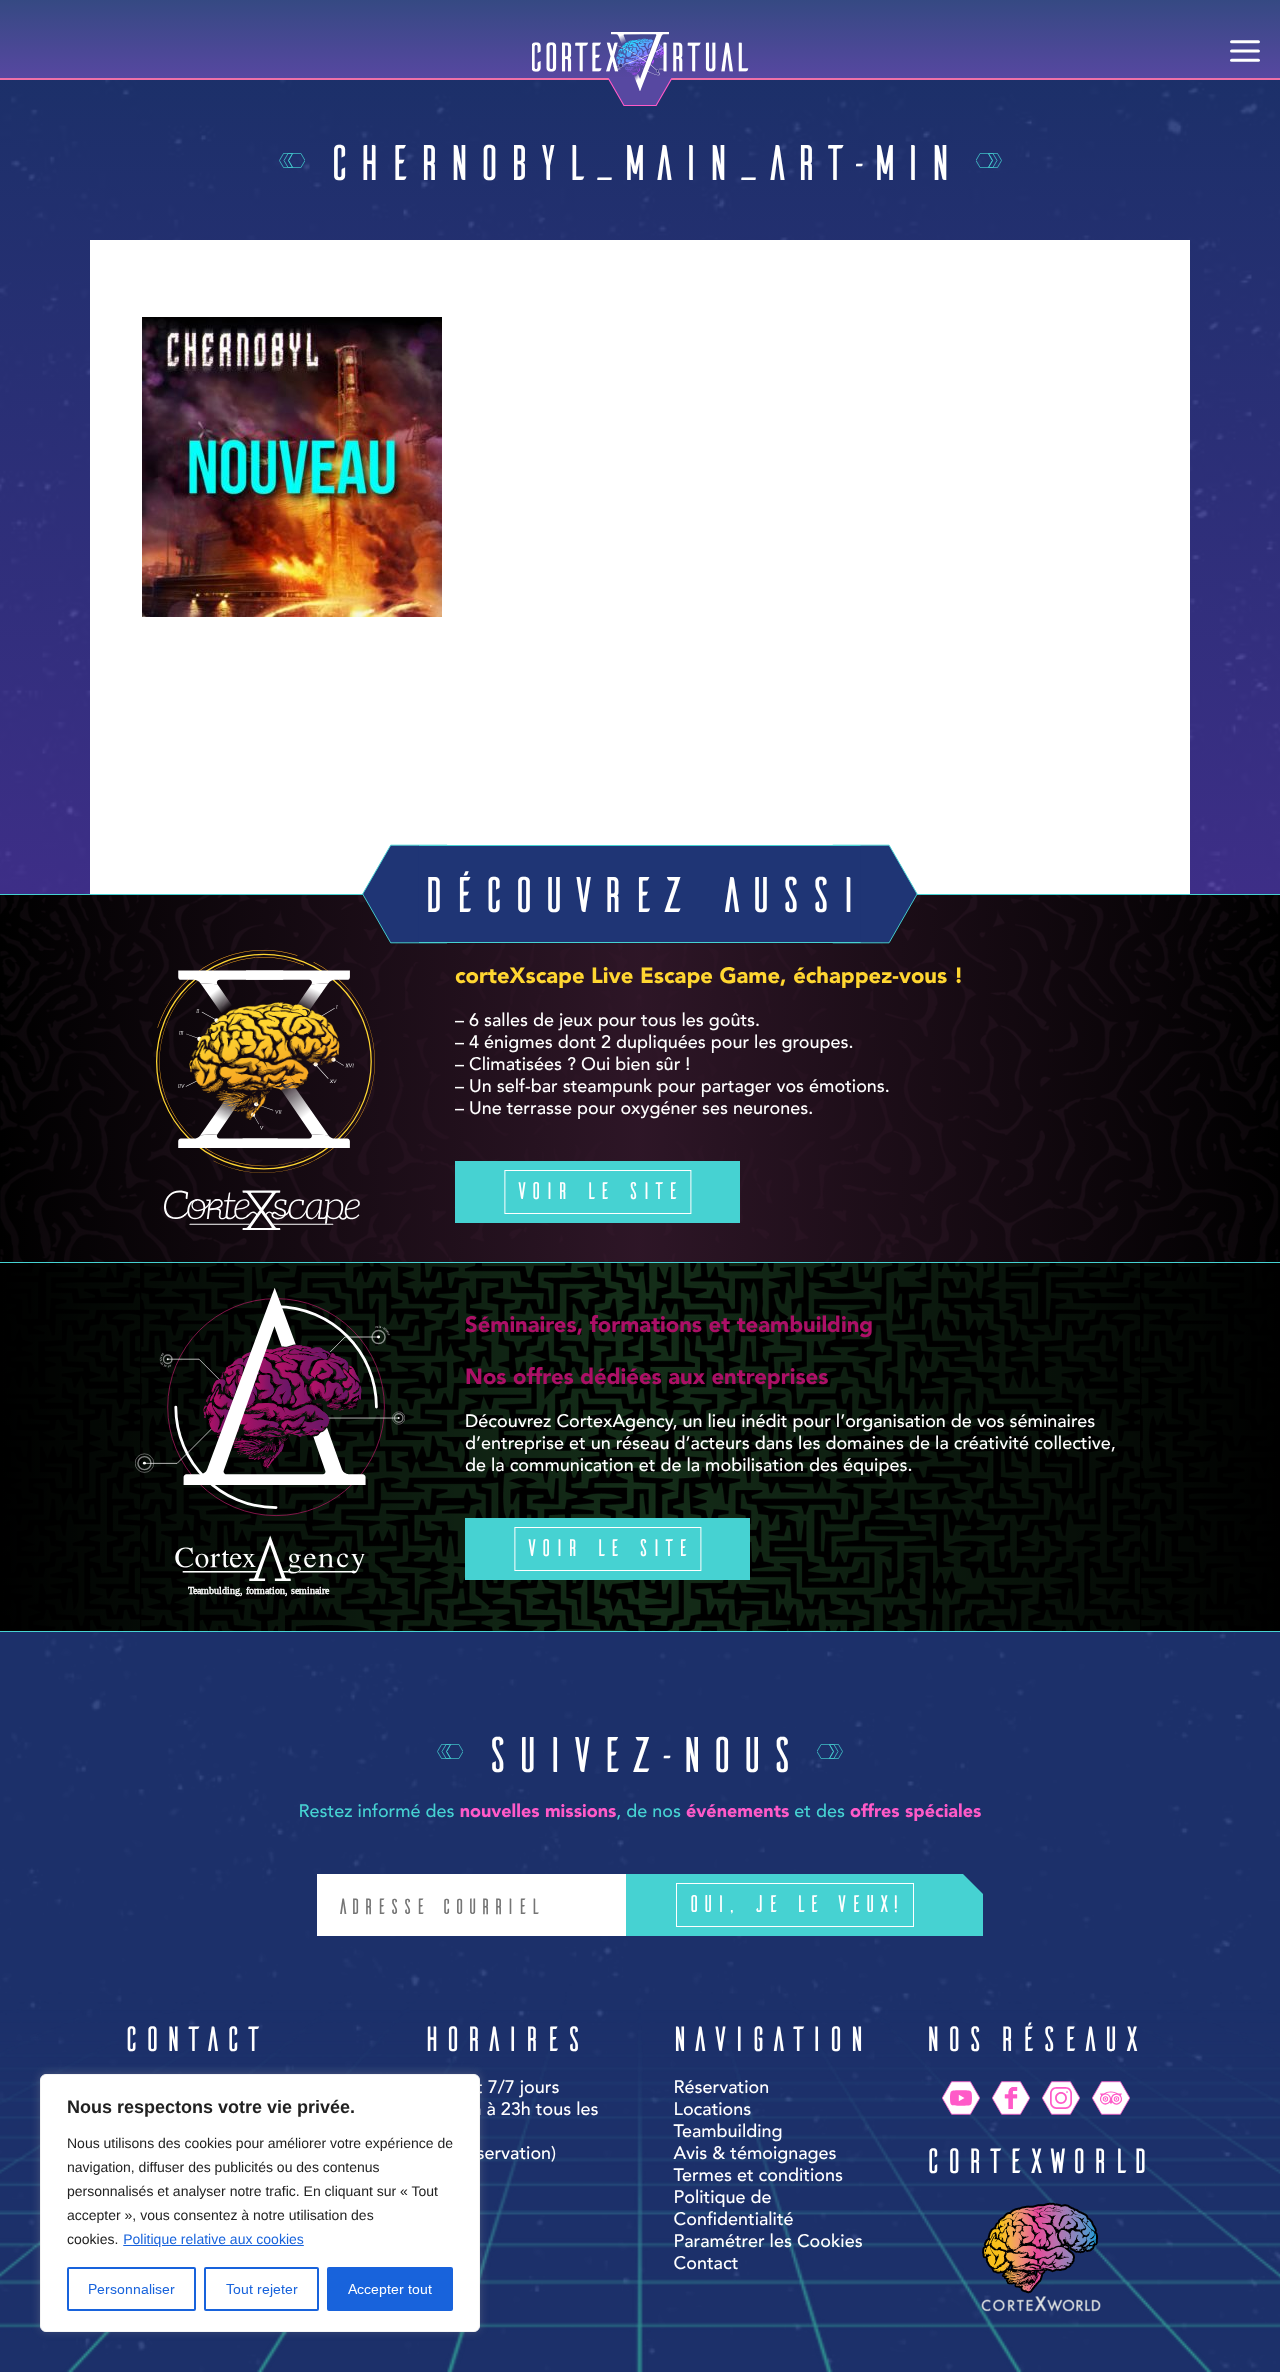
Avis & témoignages (755, 2155)
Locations (713, 2111)
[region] (260, 2203)
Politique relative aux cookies (213, 2239)
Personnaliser (131, 2289)
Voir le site (597, 1189)
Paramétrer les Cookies (768, 2243)
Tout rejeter (262, 2289)
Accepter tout (390, 2289)
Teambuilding (728, 2133)
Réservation (722, 2089)
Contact (706, 2265)
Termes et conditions (758, 2177)
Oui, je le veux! (795, 1902)
